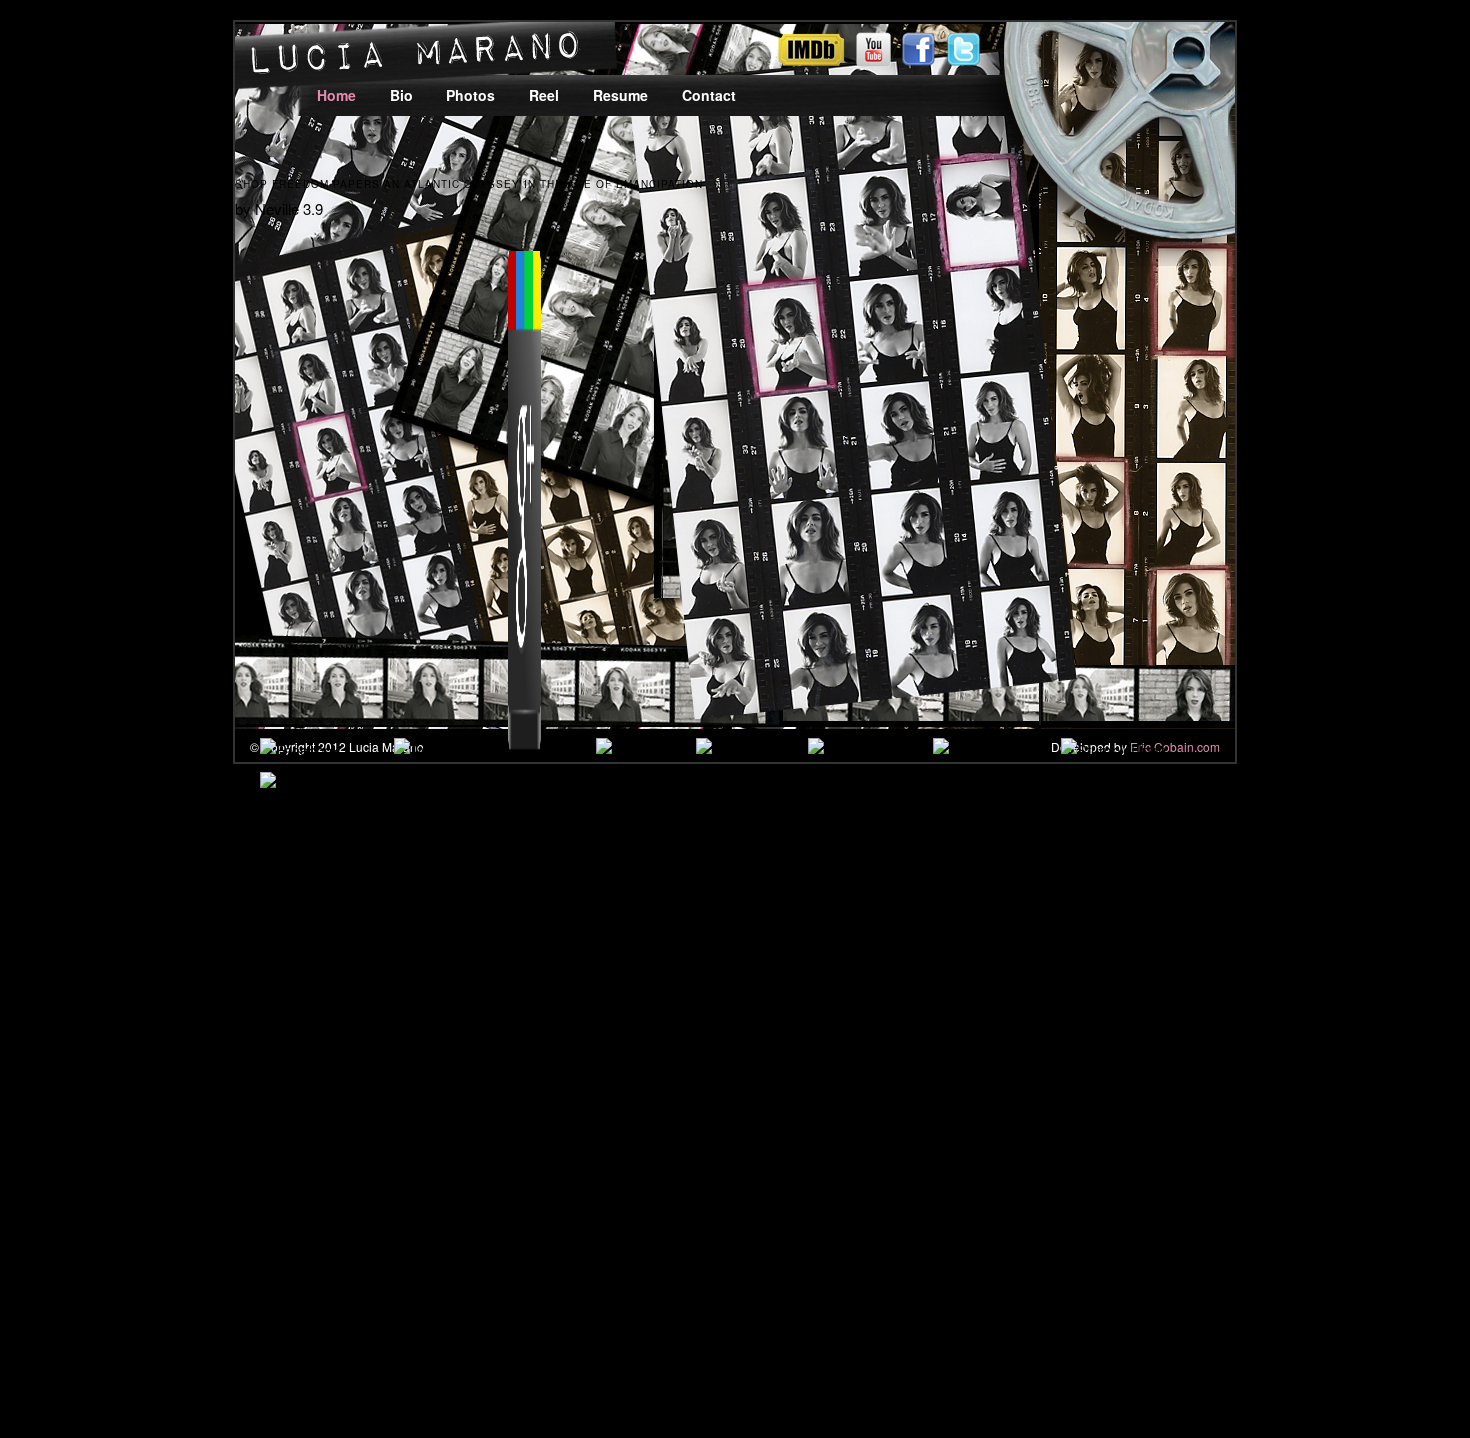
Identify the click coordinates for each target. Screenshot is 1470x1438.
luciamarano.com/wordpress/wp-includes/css (178, 937)
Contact (709, 95)
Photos (470, 95)
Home (336, 95)
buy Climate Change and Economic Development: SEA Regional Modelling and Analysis (616, 1205)
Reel (544, 95)
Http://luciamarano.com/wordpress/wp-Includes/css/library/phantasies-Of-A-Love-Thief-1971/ (575, 913)
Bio (401, 95)
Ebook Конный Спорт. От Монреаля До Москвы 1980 (748, 937)
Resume (620, 95)
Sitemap (95, 1327)
